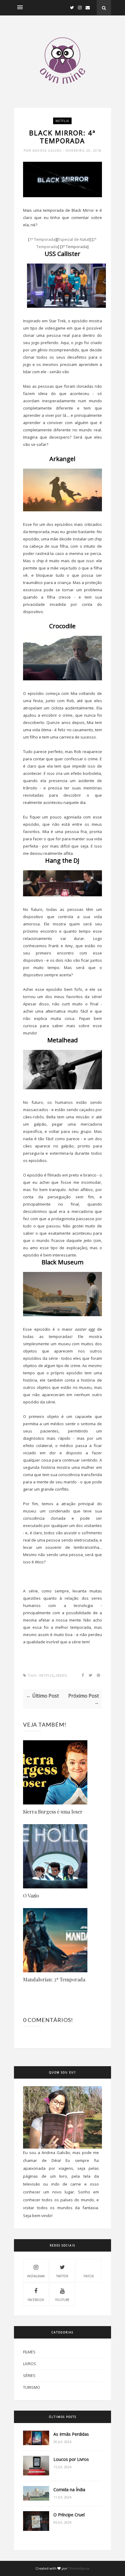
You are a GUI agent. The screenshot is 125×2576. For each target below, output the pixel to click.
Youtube (62, 2300)
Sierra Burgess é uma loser (53, 1812)
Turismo (32, 2387)
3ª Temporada (74, 247)
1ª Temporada (42, 239)
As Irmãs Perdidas (71, 2434)
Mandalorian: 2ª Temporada (54, 1979)
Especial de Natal (74, 239)
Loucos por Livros (71, 2459)
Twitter (62, 2276)
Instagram (36, 2276)
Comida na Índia (69, 2490)
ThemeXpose (79, 2568)
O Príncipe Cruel (69, 2515)
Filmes (29, 2352)
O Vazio (31, 1895)
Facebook (36, 2300)
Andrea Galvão (48, 151)
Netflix (62, 121)
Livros (30, 2364)
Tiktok (89, 2276)
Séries (61, 1676)
